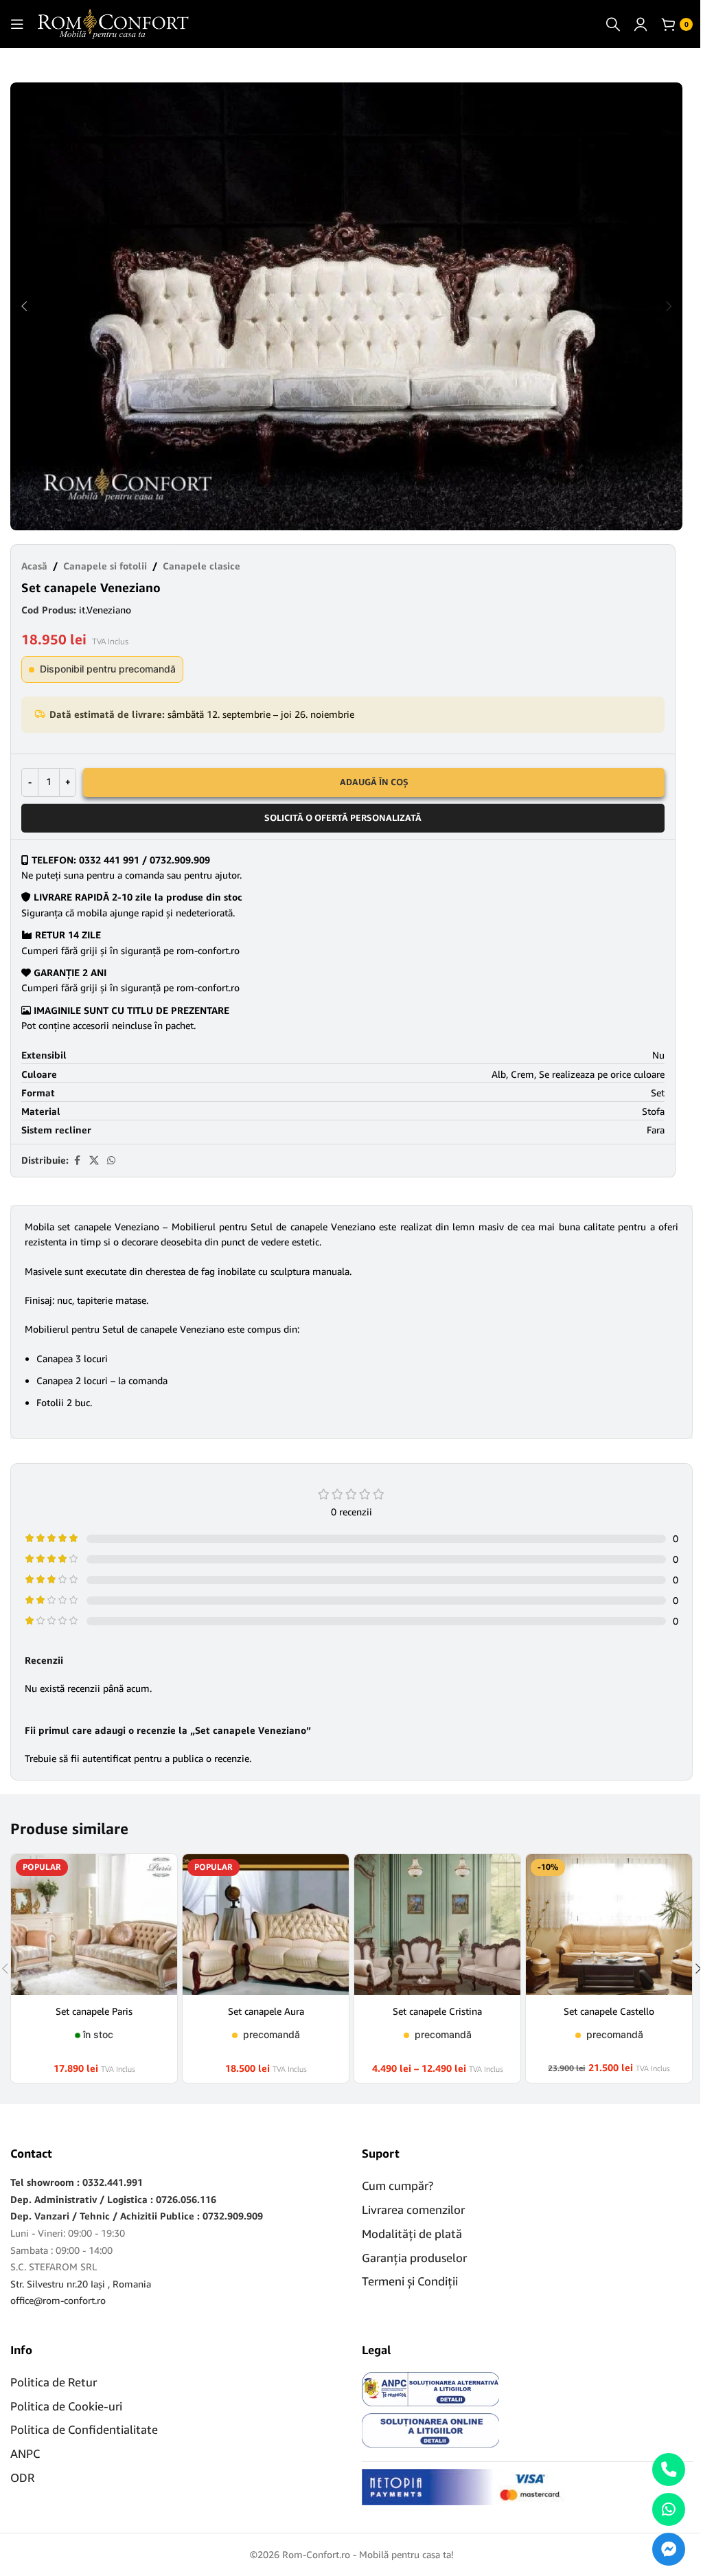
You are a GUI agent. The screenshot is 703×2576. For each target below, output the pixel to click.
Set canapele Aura (266, 2011)
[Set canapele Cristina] (437, 1924)
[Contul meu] (641, 24)
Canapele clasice (201, 566)
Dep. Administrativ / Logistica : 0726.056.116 (113, 2199)
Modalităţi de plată (412, 2234)
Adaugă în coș (374, 782)
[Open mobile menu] (17, 24)
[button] (24, 306)
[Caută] (613, 24)
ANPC (25, 2453)
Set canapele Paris (94, 2011)
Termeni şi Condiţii (410, 2281)
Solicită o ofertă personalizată (343, 817)
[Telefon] (669, 2470)
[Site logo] (113, 23)
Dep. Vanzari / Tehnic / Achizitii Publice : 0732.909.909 (137, 2216)
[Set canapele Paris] (94, 1924)
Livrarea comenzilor (413, 2210)
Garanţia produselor (414, 2258)
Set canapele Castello (609, 2011)
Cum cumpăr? (397, 2185)
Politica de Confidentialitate (84, 2429)
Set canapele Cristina (437, 2011)
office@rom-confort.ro (58, 2300)
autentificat (107, 1758)
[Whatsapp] (669, 2509)
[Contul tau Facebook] (77, 1161)
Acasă (34, 566)
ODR (22, 2477)
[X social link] (94, 1161)
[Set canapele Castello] (609, 1924)
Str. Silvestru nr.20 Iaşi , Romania (81, 2284)
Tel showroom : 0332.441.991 (77, 2182)
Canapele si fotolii (105, 566)
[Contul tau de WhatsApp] (111, 1161)
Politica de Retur (54, 2382)
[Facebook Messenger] (669, 2549)
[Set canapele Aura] (266, 1924)
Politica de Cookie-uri (66, 2406)
